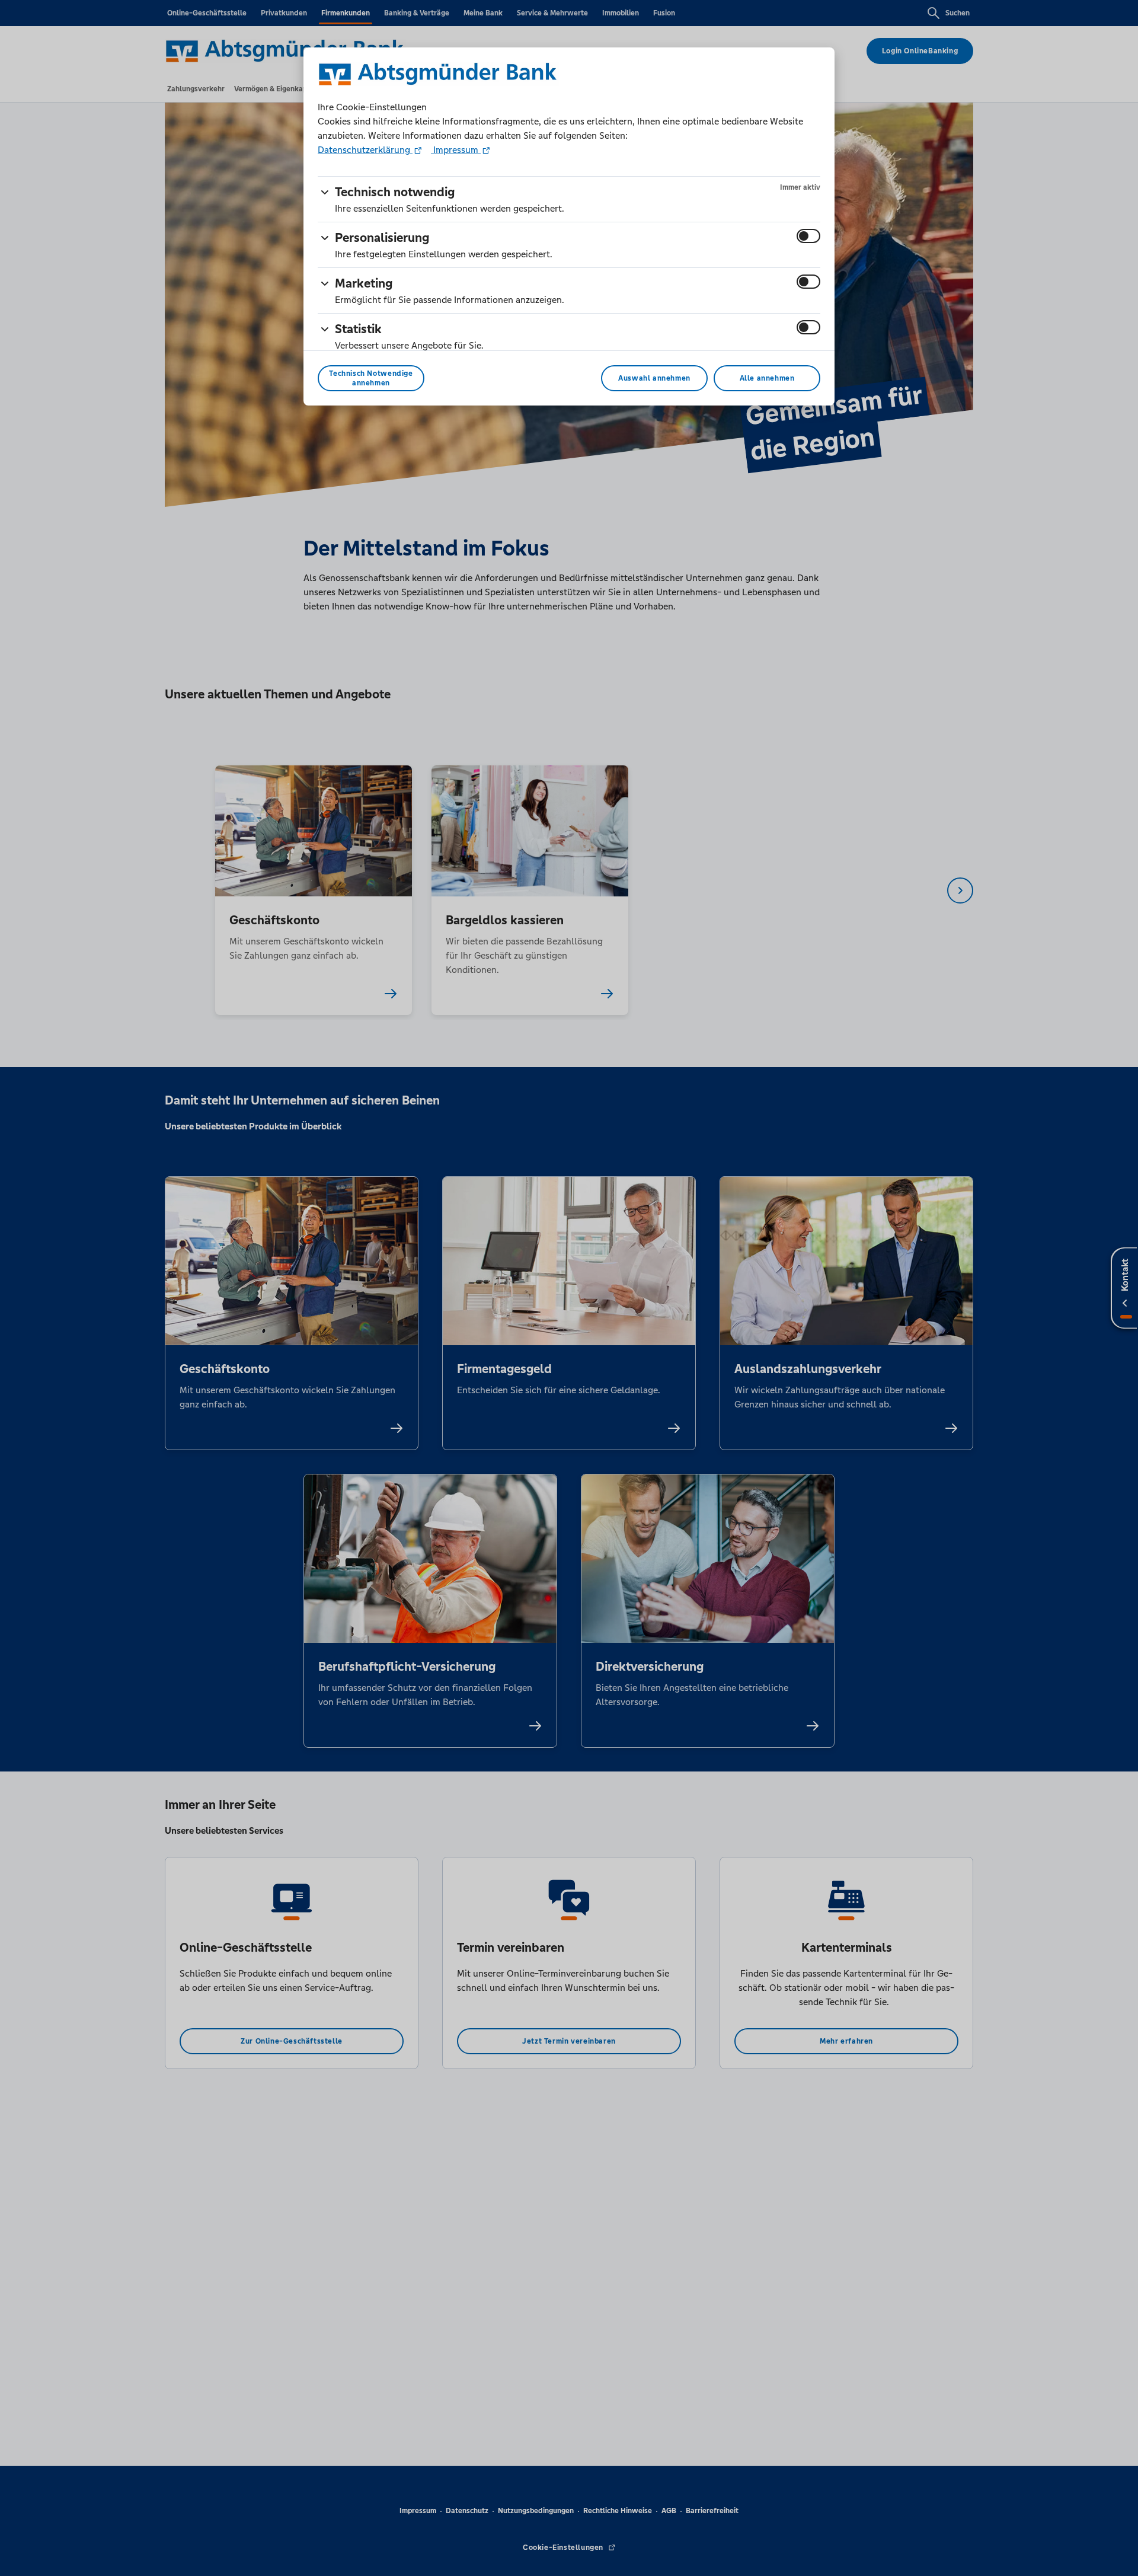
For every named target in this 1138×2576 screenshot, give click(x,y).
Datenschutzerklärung (365, 150)
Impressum (456, 150)
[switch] (808, 236)
